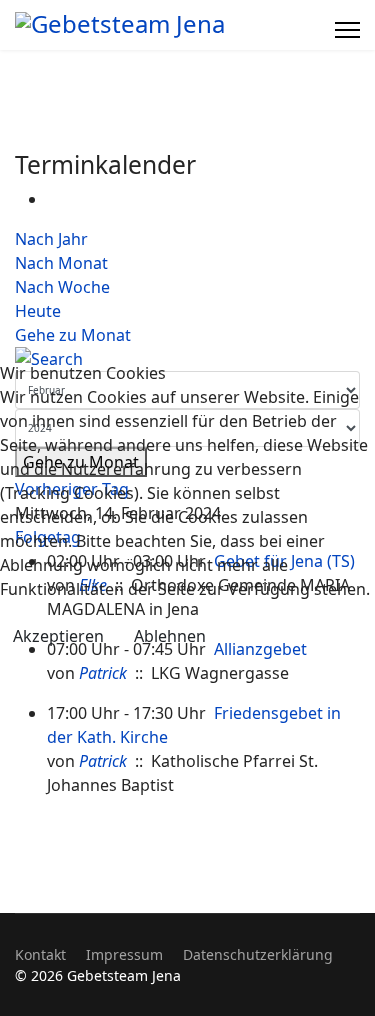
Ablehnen (170, 636)
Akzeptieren (58, 636)
